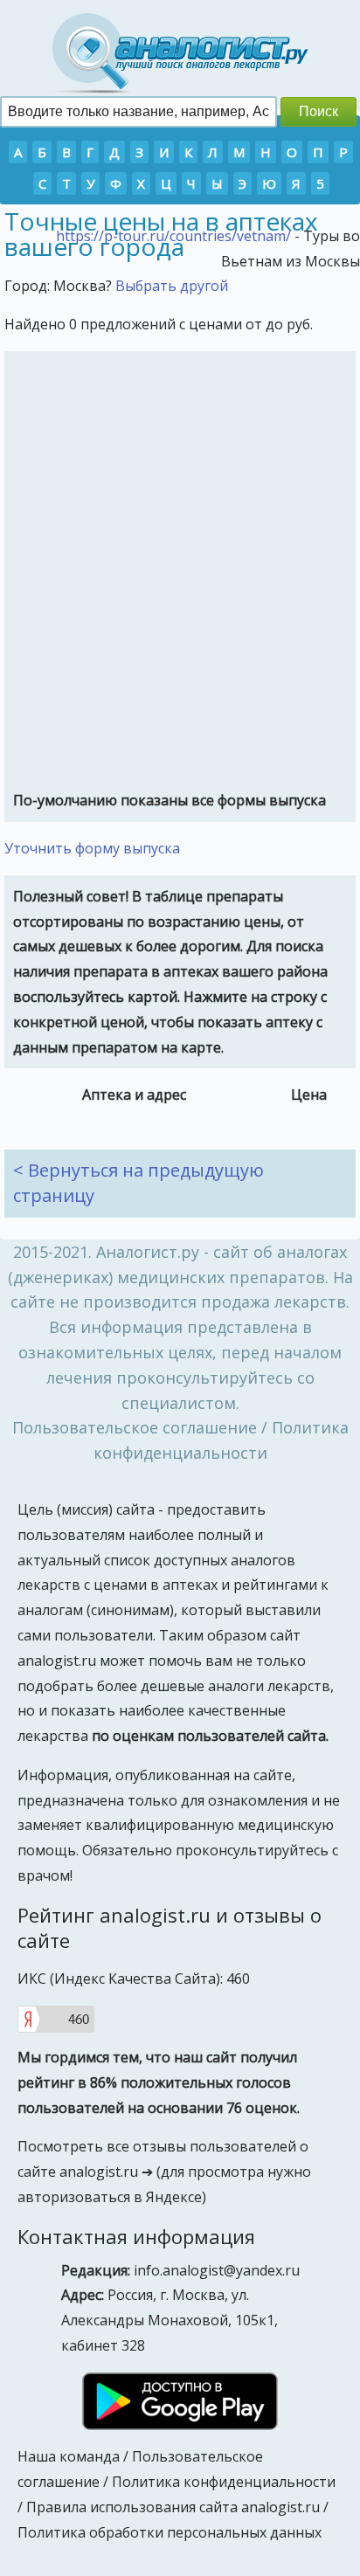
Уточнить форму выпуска (92, 848)
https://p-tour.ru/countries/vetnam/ (173, 236)
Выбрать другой (172, 286)
